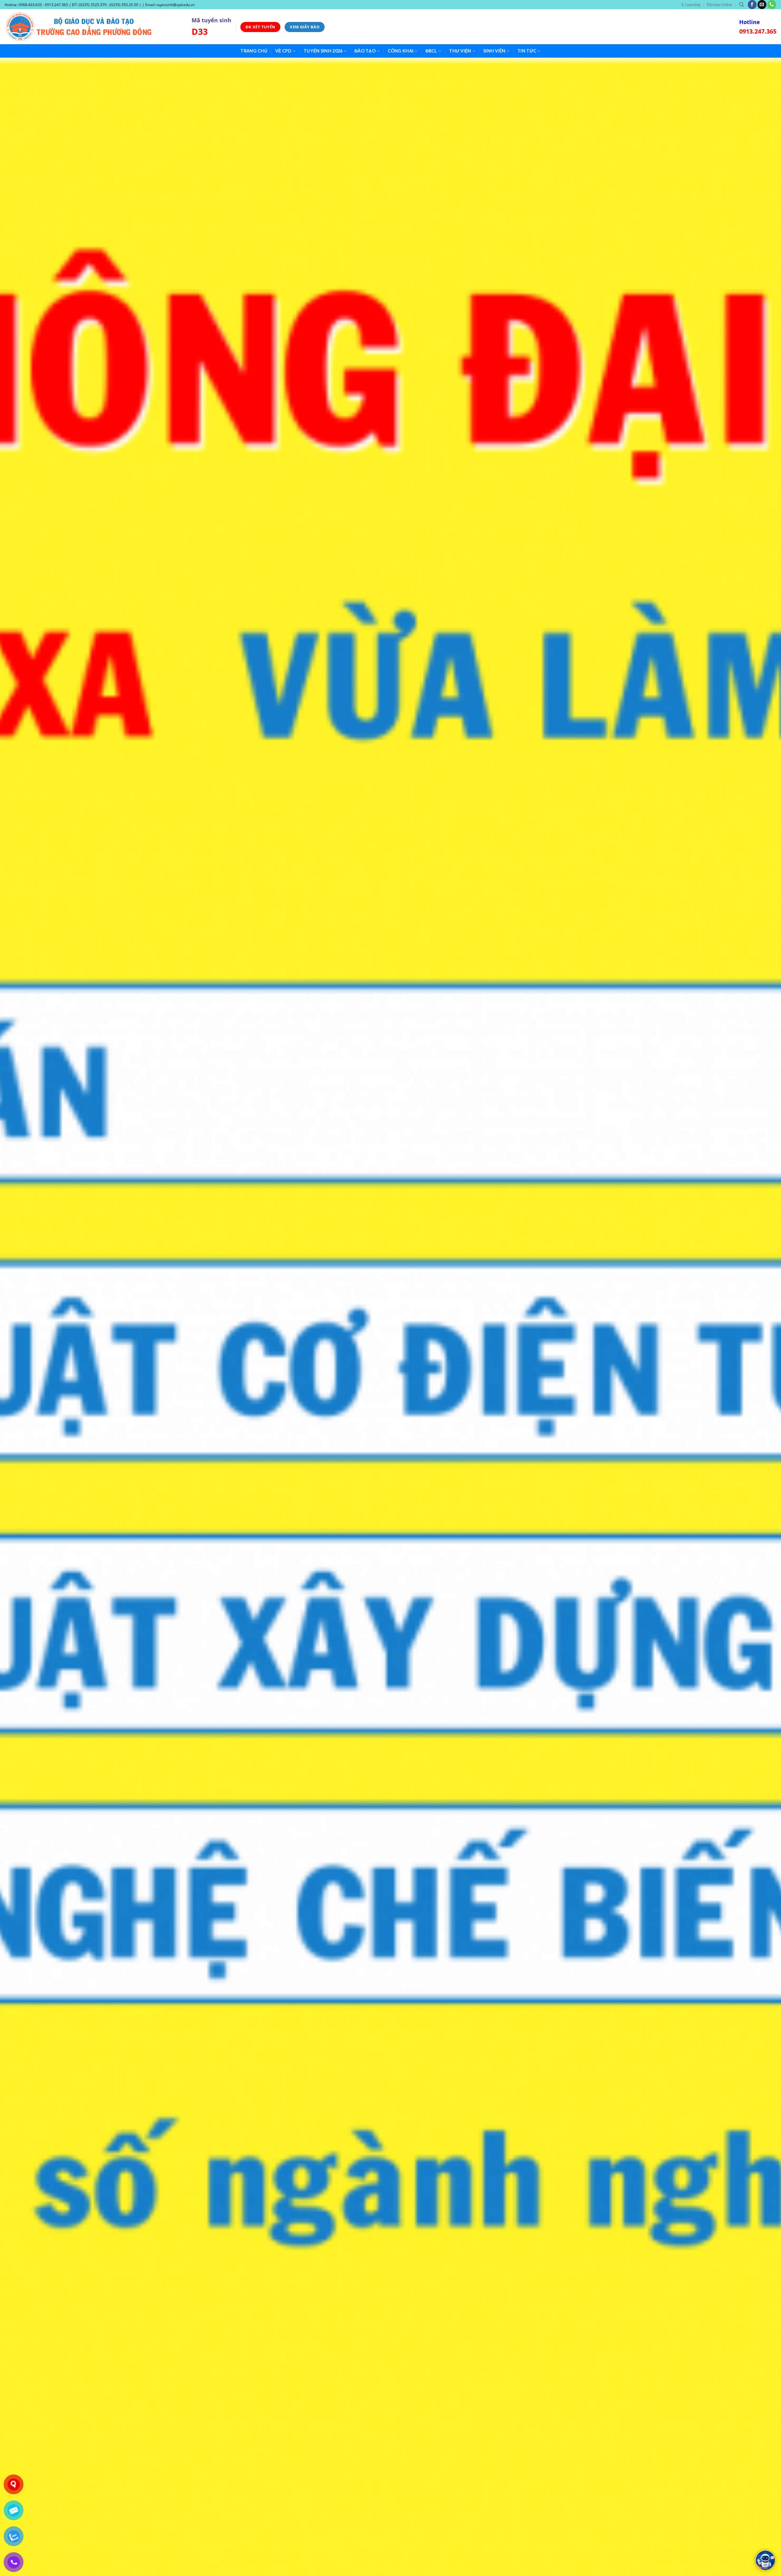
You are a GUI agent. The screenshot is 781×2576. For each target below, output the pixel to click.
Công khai (401, 51)
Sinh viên (494, 51)
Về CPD (283, 51)
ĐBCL (431, 51)
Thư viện (460, 51)
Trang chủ (254, 51)
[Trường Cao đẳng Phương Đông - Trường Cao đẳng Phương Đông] (94, 27)
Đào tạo (365, 51)
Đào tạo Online (720, 5)
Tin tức (527, 51)
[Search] (741, 5)
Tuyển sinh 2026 (323, 51)
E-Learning (691, 5)
